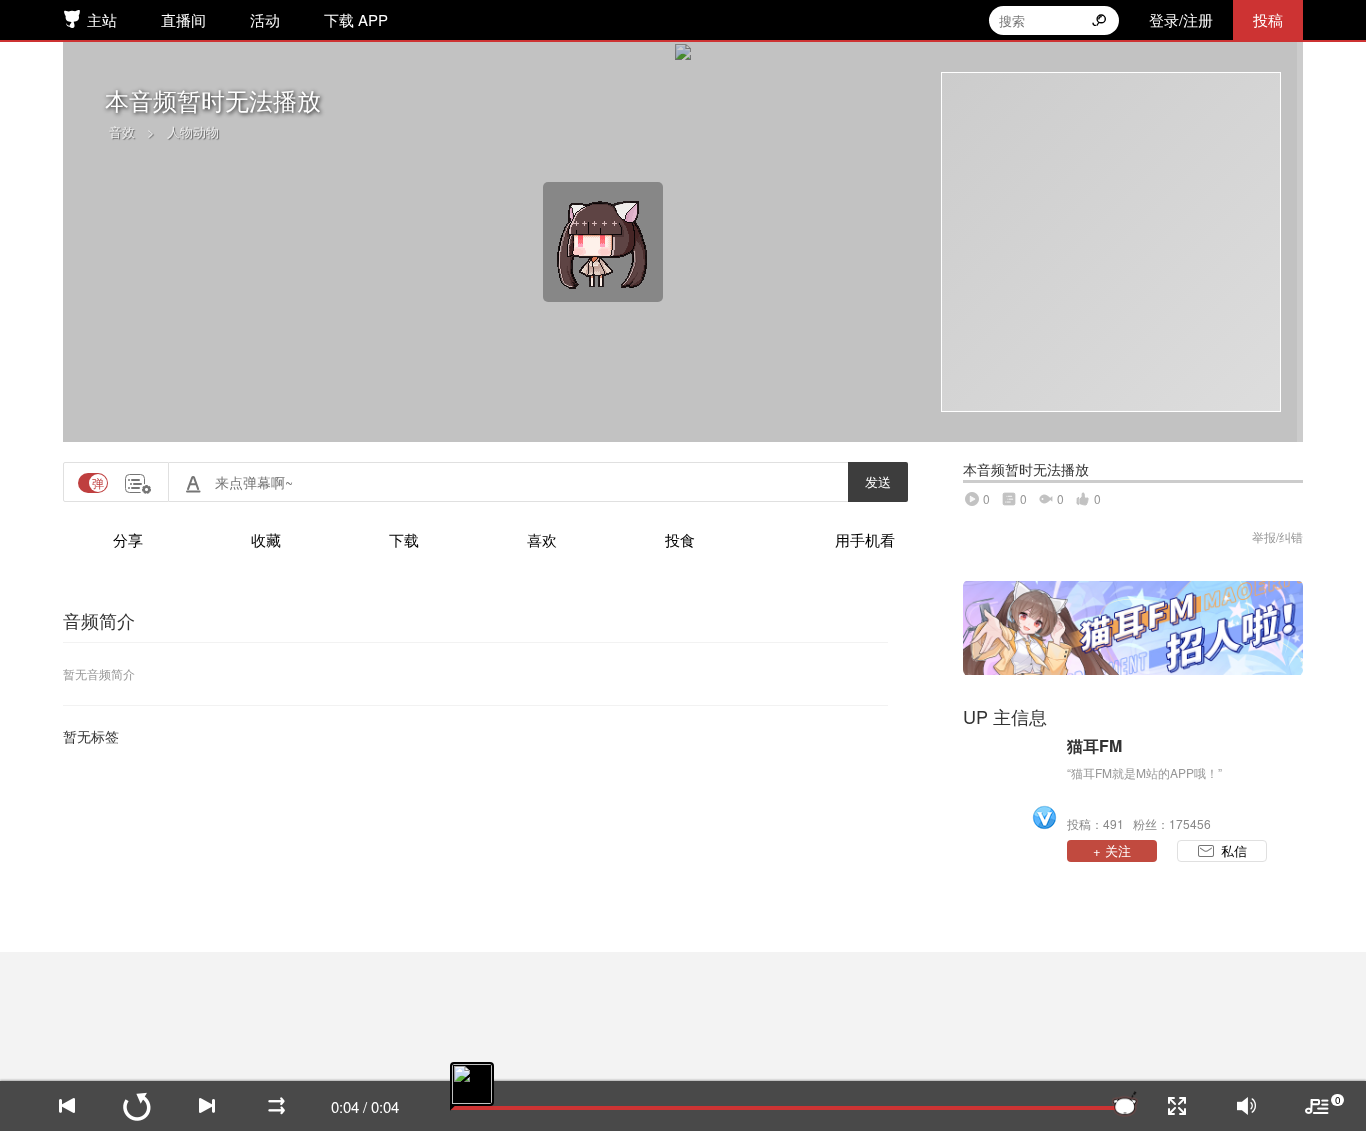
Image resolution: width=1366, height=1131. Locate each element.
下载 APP (356, 19)
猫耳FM (1094, 746)
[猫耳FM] (1010, 783)
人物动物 (193, 131)
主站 (102, 19)
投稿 (1268, 19)
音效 (122, 131)
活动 (265, 19)
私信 (1234, 850)
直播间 (183, 19)
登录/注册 (1181, 19)
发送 (878, 481)
